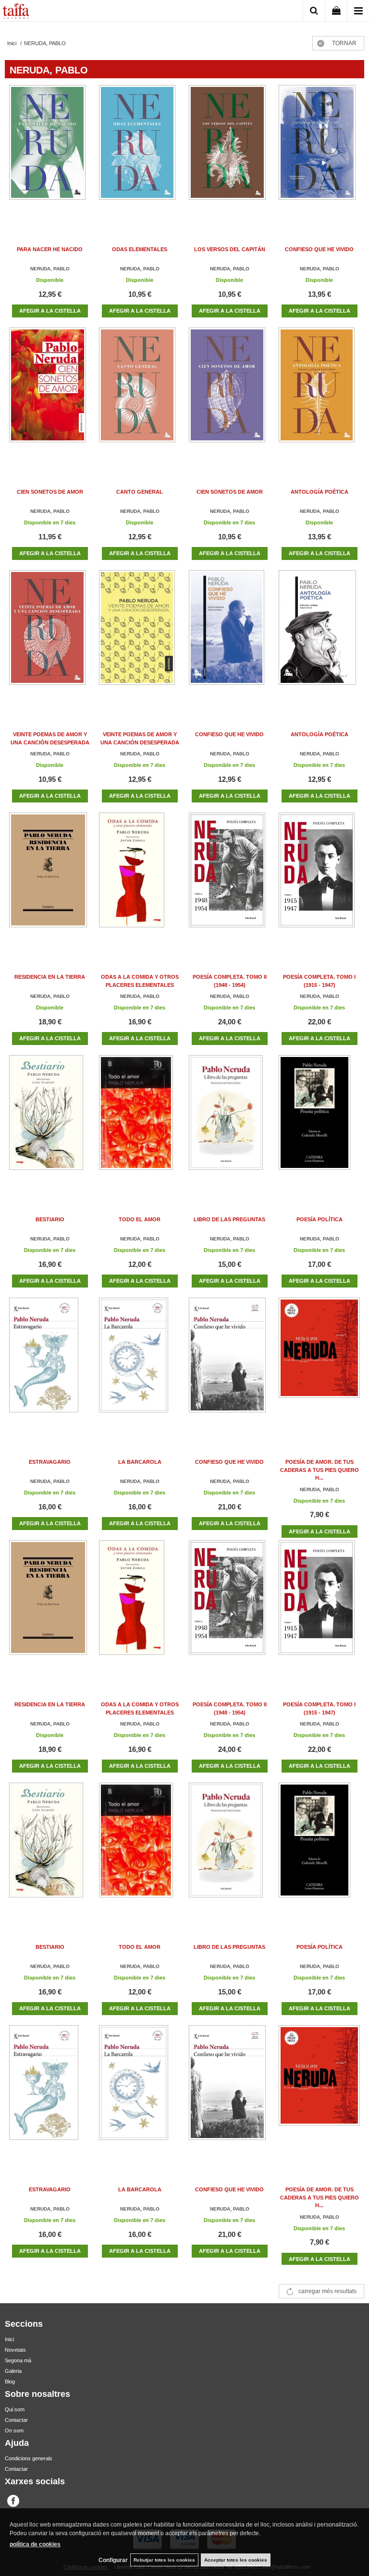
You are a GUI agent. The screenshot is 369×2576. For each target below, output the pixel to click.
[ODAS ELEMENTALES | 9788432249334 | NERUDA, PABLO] (140, 152)
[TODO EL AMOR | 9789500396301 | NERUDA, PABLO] (140, 1122)
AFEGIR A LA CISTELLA (50, 311)
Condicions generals (29, 2458)
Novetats (15, 2350)
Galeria (13, 2371)
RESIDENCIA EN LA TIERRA (50, 977)
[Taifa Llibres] (16, 12)
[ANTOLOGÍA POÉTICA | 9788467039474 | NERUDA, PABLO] (320, 637)
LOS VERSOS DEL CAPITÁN (230, 249)
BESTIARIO (50, 1219)
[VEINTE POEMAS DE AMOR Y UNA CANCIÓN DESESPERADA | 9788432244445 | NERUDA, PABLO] (140, 637)
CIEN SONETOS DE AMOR (50, 492)
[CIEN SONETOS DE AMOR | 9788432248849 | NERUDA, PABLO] (50, 395)
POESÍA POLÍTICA (320, 1219)
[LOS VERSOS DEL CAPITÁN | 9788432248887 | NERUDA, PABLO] (230, 152)
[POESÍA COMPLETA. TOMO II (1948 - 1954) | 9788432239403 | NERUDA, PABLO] (230, 880)
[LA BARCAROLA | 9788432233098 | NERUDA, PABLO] (140, 1365)
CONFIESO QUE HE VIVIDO (319, 249)
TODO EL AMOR (140, 1219)
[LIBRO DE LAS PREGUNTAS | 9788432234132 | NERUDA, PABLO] (230, 1122)
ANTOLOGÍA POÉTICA (320, 492)
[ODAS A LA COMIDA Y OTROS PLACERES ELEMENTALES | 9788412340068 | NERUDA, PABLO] (140, 880)
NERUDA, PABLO (50, 269)
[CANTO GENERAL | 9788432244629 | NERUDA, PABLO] (140, 395)
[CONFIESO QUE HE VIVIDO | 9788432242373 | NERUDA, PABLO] (230, 637)
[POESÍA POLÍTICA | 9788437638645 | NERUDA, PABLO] (320, 1122)
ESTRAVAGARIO (50, 1462)
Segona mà (18, 2360)
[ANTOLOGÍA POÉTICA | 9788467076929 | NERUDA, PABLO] (320, 395)
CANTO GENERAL (140, 492)
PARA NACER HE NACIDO (50, 249)
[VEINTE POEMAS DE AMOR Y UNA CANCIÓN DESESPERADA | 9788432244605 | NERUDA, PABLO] (50, 637)
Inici (9, 2339)
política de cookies (35, 2544)
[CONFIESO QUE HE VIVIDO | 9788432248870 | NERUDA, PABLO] (320, 152)
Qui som (15, 2409)
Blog (10, 2382)
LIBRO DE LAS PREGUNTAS (229, 1219)
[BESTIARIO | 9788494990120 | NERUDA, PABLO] (50, 1122)
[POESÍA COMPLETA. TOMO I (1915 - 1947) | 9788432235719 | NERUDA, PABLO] (320, 880)
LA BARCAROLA (140, 1462)
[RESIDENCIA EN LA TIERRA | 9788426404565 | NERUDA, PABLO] (50, 880)
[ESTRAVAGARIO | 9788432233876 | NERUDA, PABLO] (50, 1365)
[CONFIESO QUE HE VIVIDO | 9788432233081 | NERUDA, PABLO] (230, 1365)
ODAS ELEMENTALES (140, 249)
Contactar (16, 2420)
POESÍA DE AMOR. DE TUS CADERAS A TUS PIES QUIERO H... (320, 1470)
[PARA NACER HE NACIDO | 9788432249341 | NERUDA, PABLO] (50, 152)
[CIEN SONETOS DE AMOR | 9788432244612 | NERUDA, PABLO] (230, 395)
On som (14, 2430)
